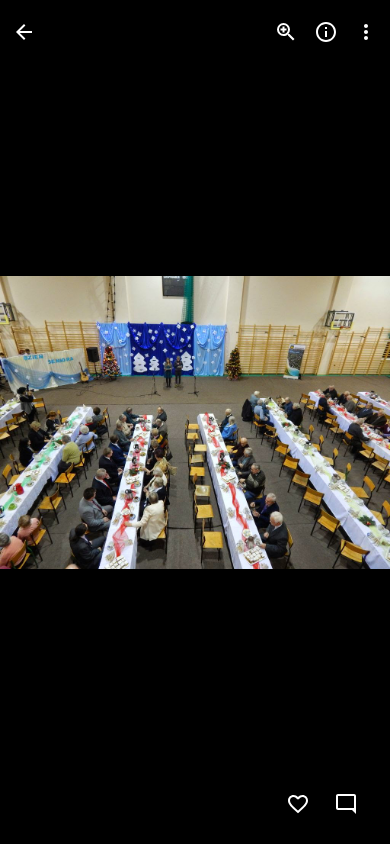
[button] (56, 422)
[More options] (366, 32)
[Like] (298, 804)
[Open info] (326, 32)
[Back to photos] (24, 32)
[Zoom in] (286, 32)
